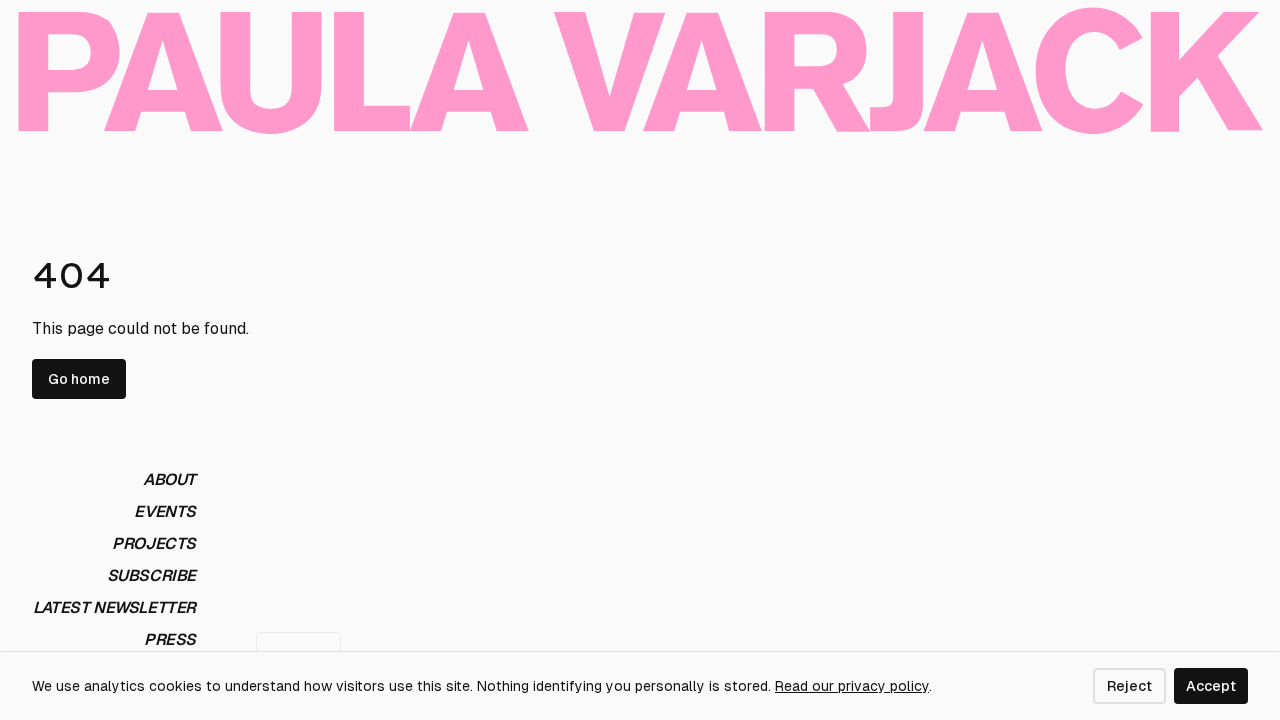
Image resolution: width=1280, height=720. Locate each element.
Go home (79, 379)
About (169, 479)
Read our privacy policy (852, 686)
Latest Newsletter (114, 607)
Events (165, 511)
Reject (1129, 686)
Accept (1211, 686)
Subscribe (151, 575)
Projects (154, 543)
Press (170, 639)
